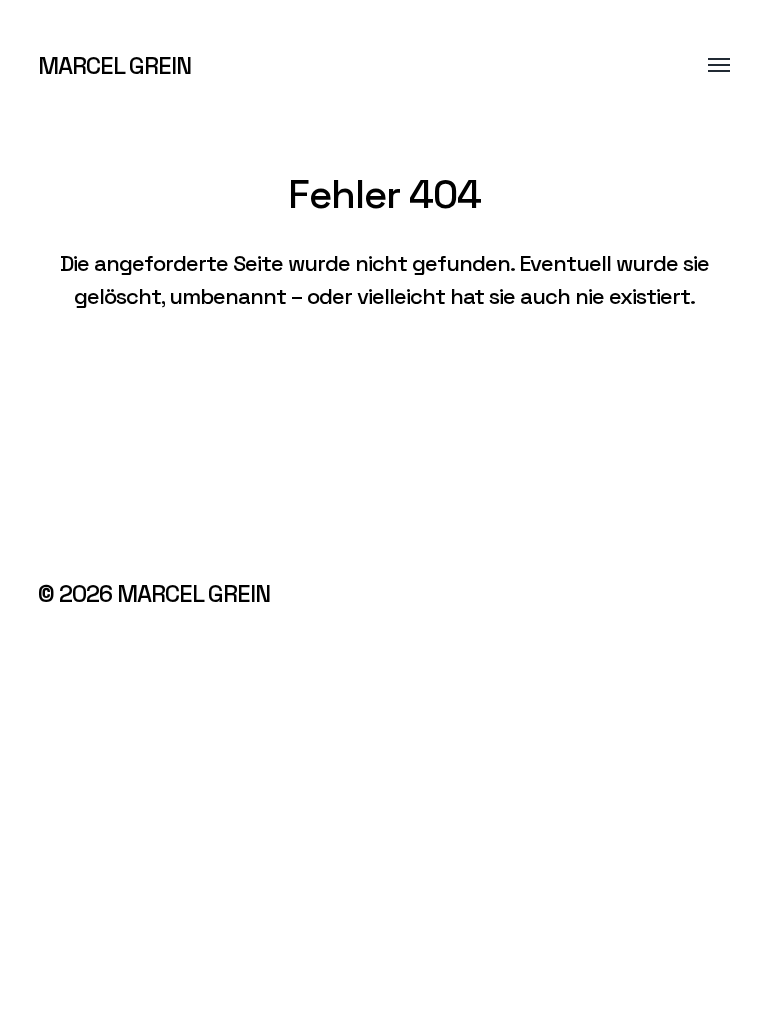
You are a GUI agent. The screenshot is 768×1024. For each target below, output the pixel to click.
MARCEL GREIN (114, 65)
